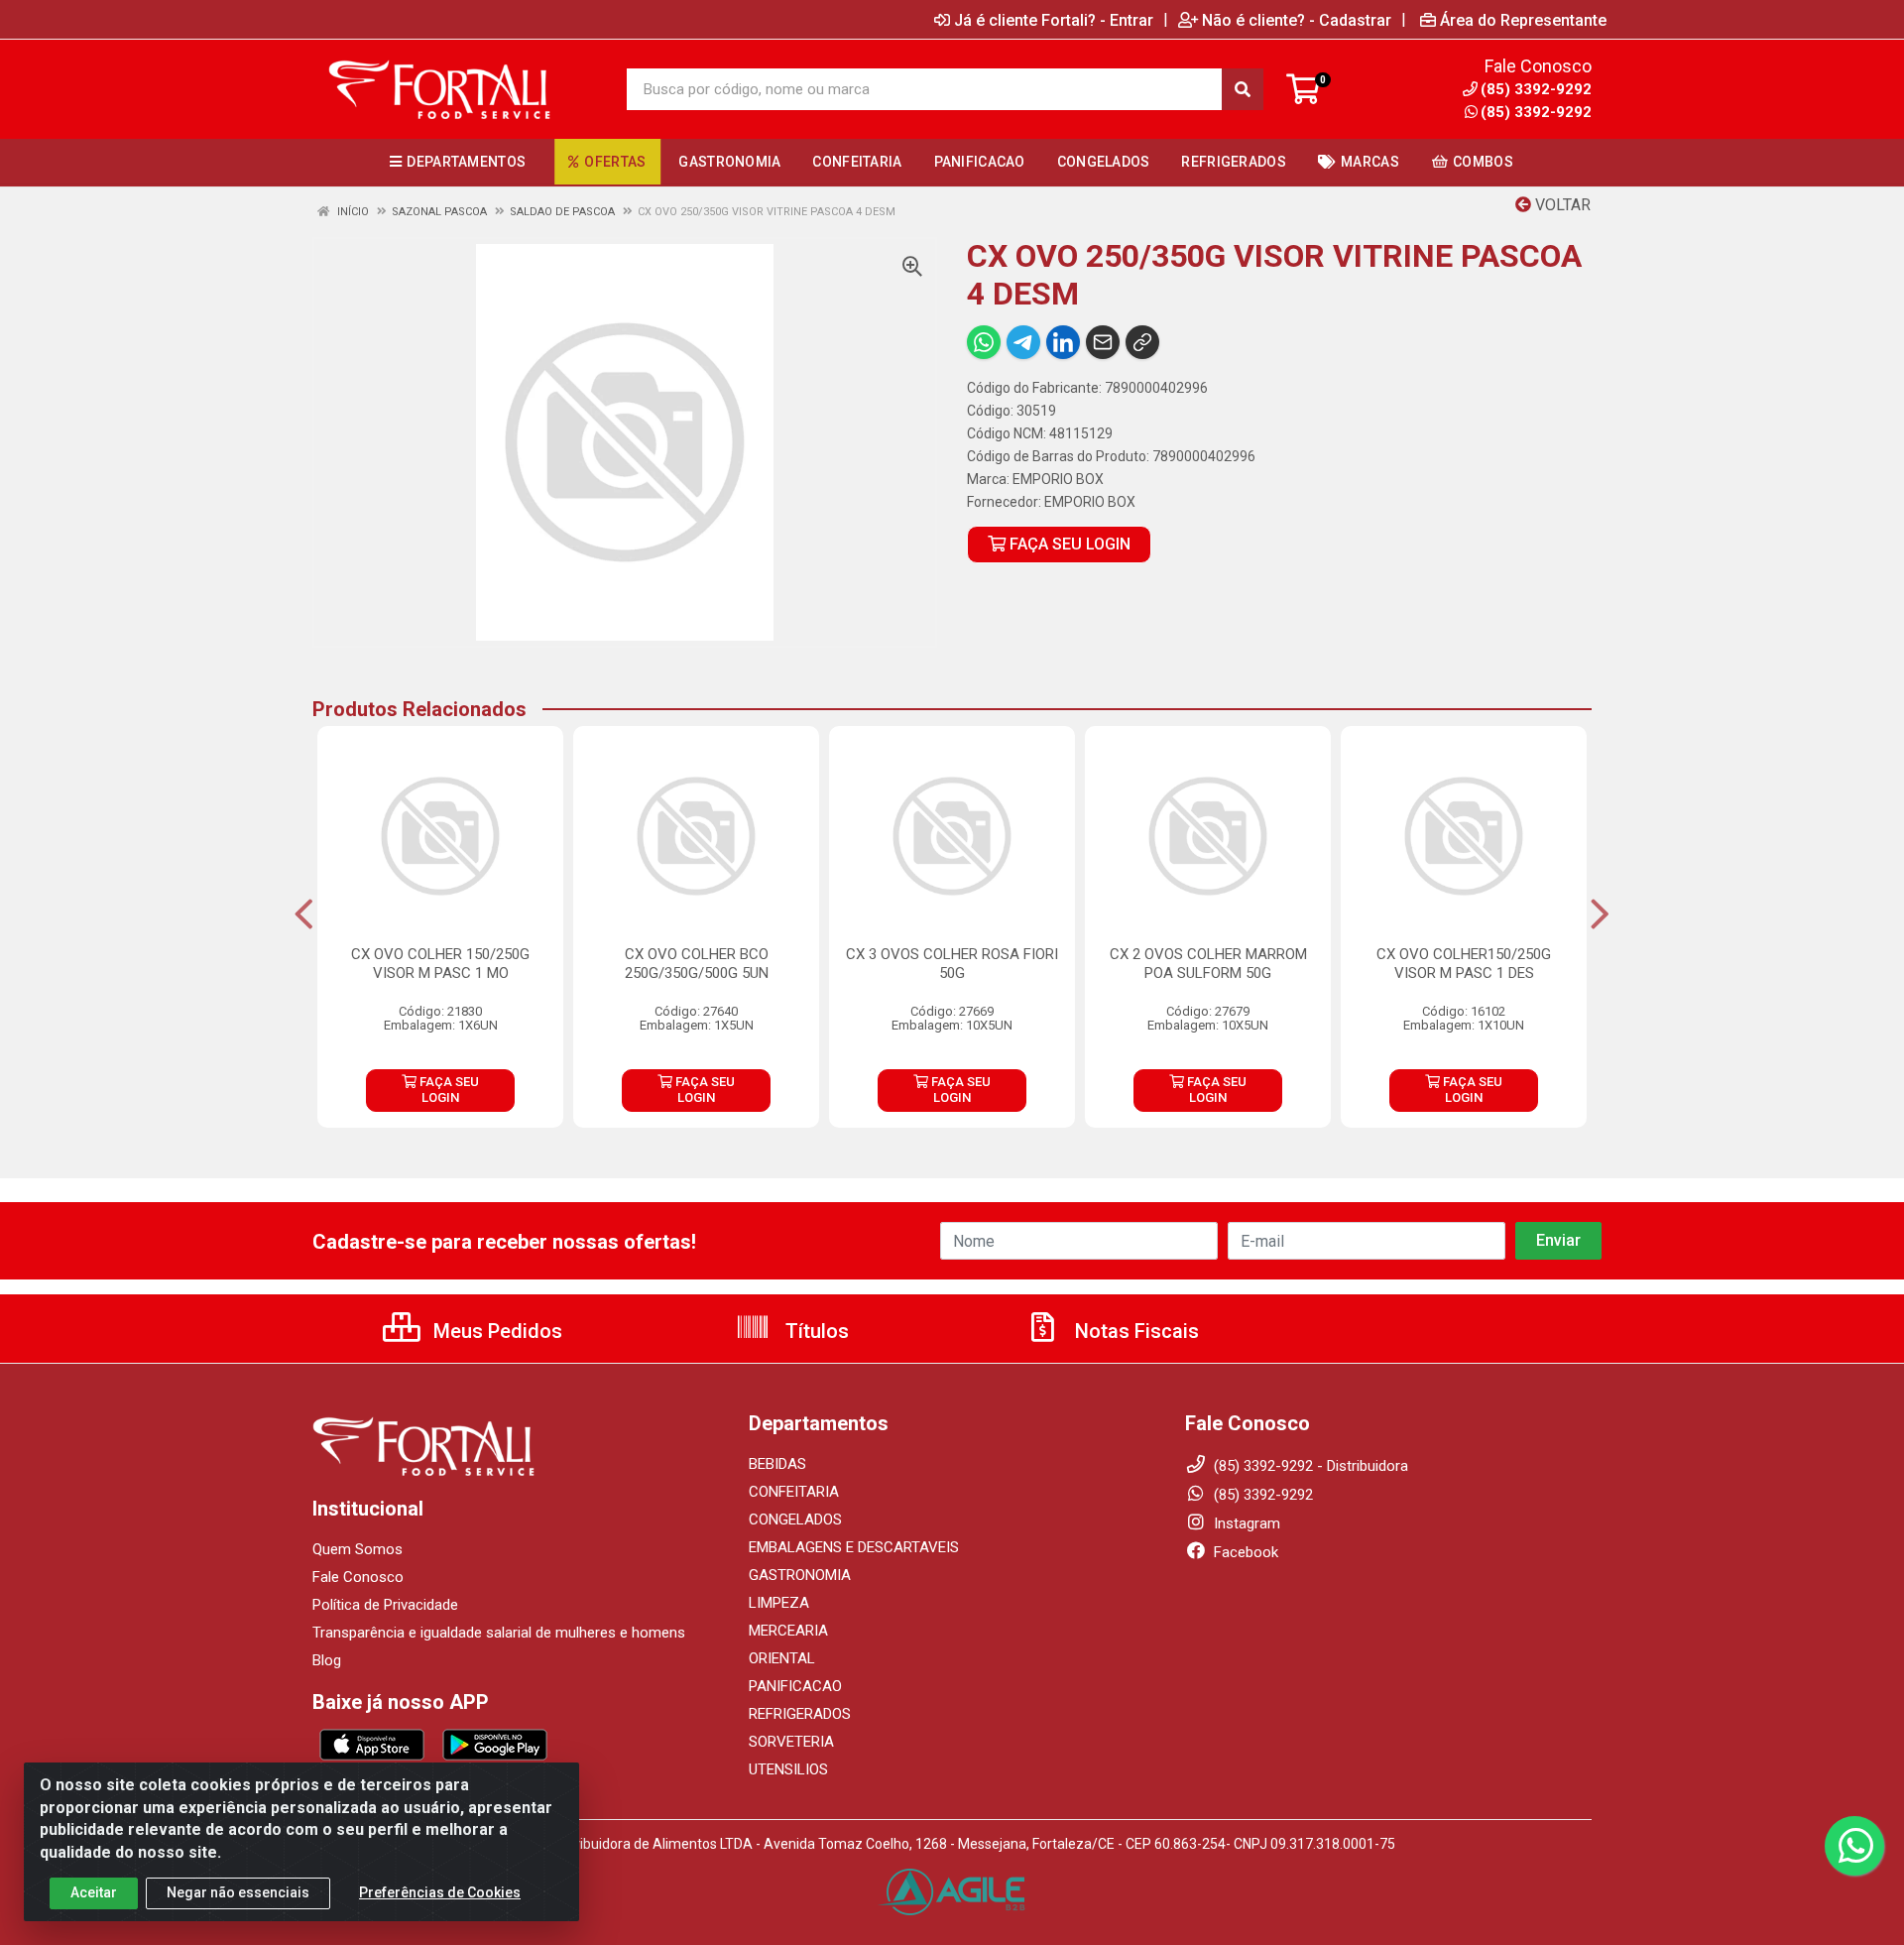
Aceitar (94, 1892)
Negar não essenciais (238, 1892)
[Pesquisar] (1243, 89)
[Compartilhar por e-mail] (1103, 342)
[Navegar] (304, 914)
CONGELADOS (795, 1520)
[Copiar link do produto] (1142, 342)
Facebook (1244, 1552)
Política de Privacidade (385, 1605)
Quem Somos (357, 1549)
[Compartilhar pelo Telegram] (1023, 342)
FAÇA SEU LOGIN (1068, 544)
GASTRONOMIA (800, 1575)
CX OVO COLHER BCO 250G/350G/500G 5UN (697, 964)
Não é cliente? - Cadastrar (1297, 20)
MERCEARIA (788, 1631)
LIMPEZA (779, 1603)
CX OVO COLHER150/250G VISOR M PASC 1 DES (1464, 964)
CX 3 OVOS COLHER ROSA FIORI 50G (952, 964)
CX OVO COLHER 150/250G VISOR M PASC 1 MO (440, 964)
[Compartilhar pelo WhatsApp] (984, 342)
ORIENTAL (782, 1658)
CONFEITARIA (794, 1492)
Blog (327, 1660)
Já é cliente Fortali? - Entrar (1054, 20)
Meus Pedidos (495, 1331)
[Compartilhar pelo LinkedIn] (1063, 342)
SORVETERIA (791, 1742)
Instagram (1245, 1523)
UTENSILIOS (788, 1769)
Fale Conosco (358, 1577)
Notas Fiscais (1134, 1331)
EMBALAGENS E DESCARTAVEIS (854, 1547)
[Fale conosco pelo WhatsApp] (1854, 1846)
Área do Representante (1523, 20)
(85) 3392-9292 (1536, 112)
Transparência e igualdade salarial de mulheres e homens (499, 1633)
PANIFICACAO (795, 1686)
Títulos (815, 1331)
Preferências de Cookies (440, 1892)
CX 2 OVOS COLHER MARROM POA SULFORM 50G (1208, 964)
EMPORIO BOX (1058, 479)
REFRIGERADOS (800, 1714)
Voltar (1561, 205)
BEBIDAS (777, 1464)
